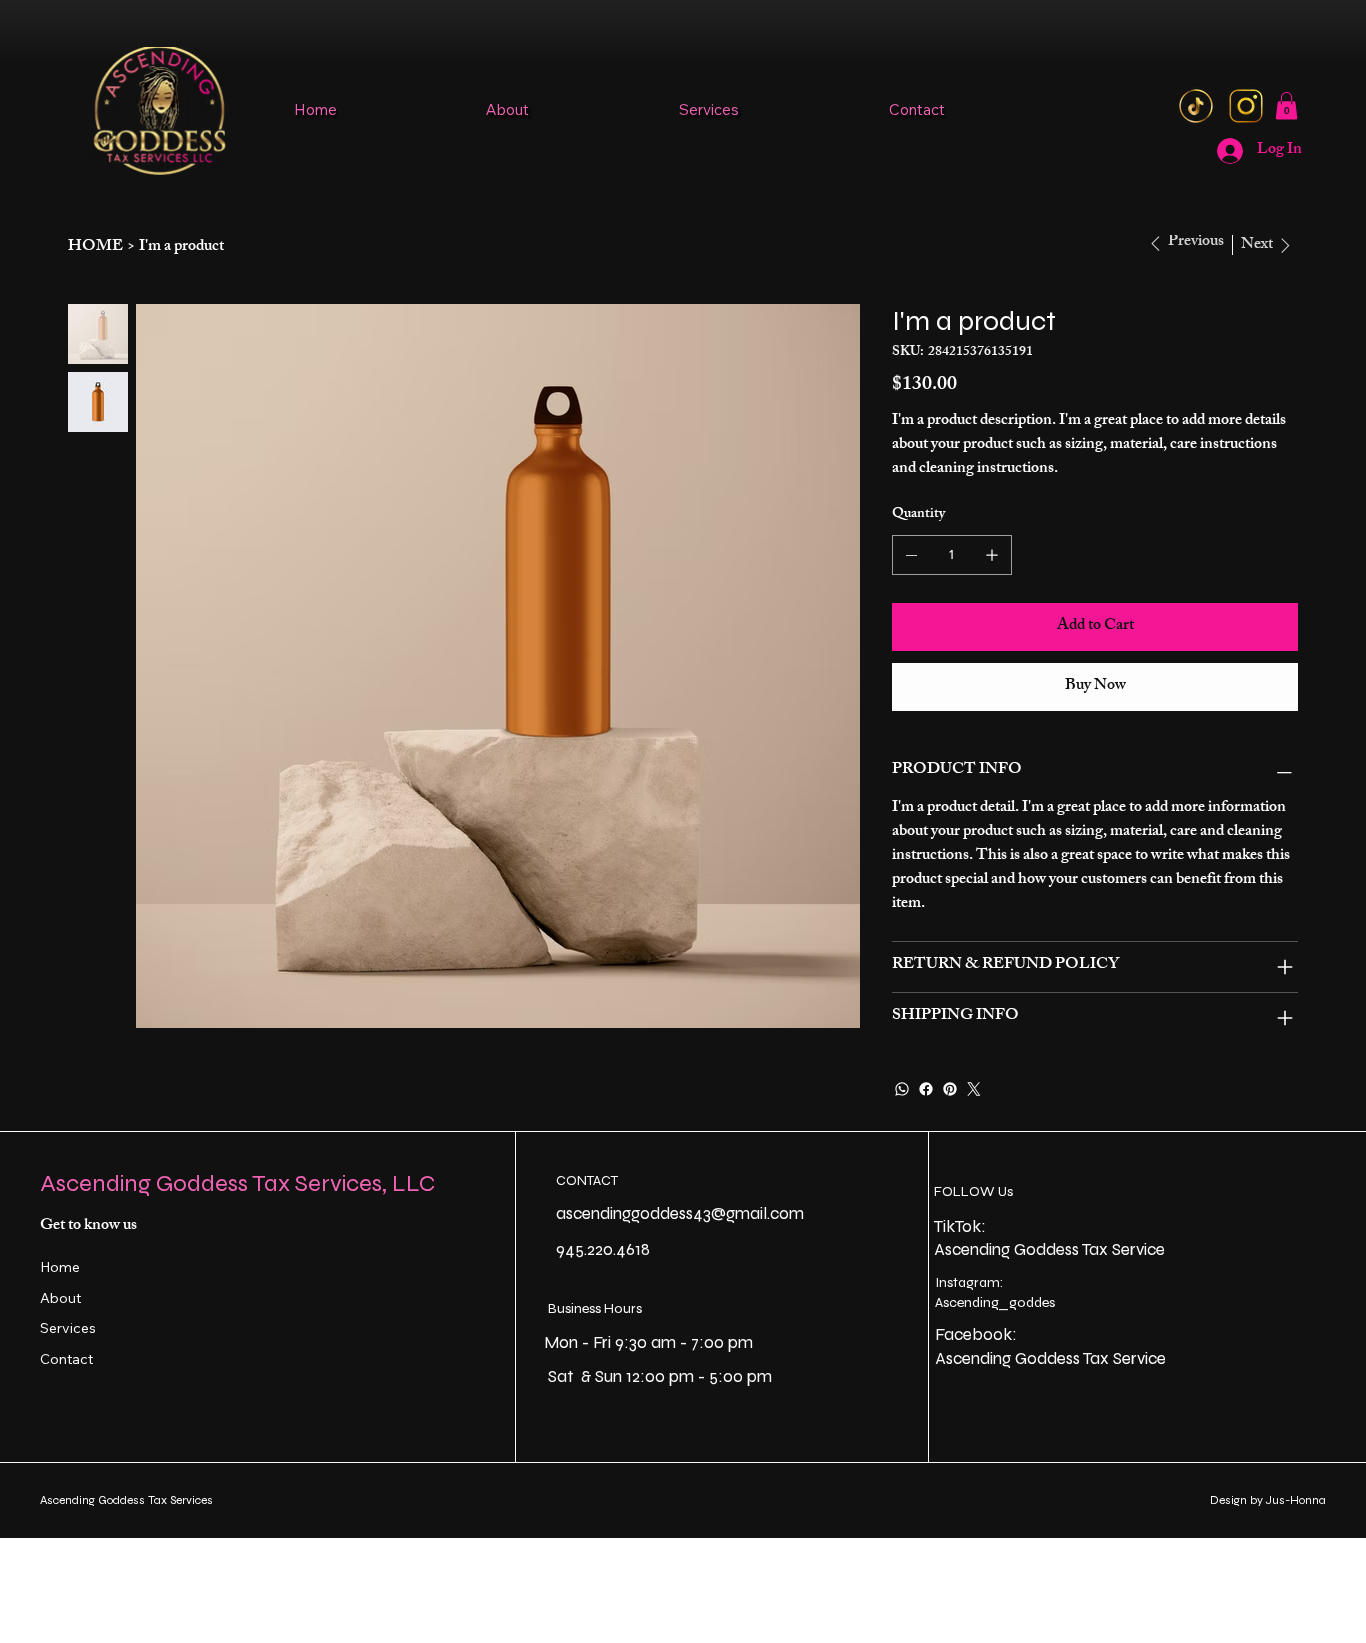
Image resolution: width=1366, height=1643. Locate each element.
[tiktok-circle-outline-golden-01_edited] (1196, 106)
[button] (1286, 105)
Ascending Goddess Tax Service (1049, 1249)
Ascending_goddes (995, 1302)
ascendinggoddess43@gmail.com (680, 1213)
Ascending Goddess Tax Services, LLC (237, 1183)
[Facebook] (926, 1089)
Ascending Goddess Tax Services (126, 1500)
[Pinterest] (950, 1089)
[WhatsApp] (902, 1089)
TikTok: (962, 1226)
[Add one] (992, 555)
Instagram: (969, 1282)
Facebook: (976, 1334)
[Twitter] (974, 1089)
